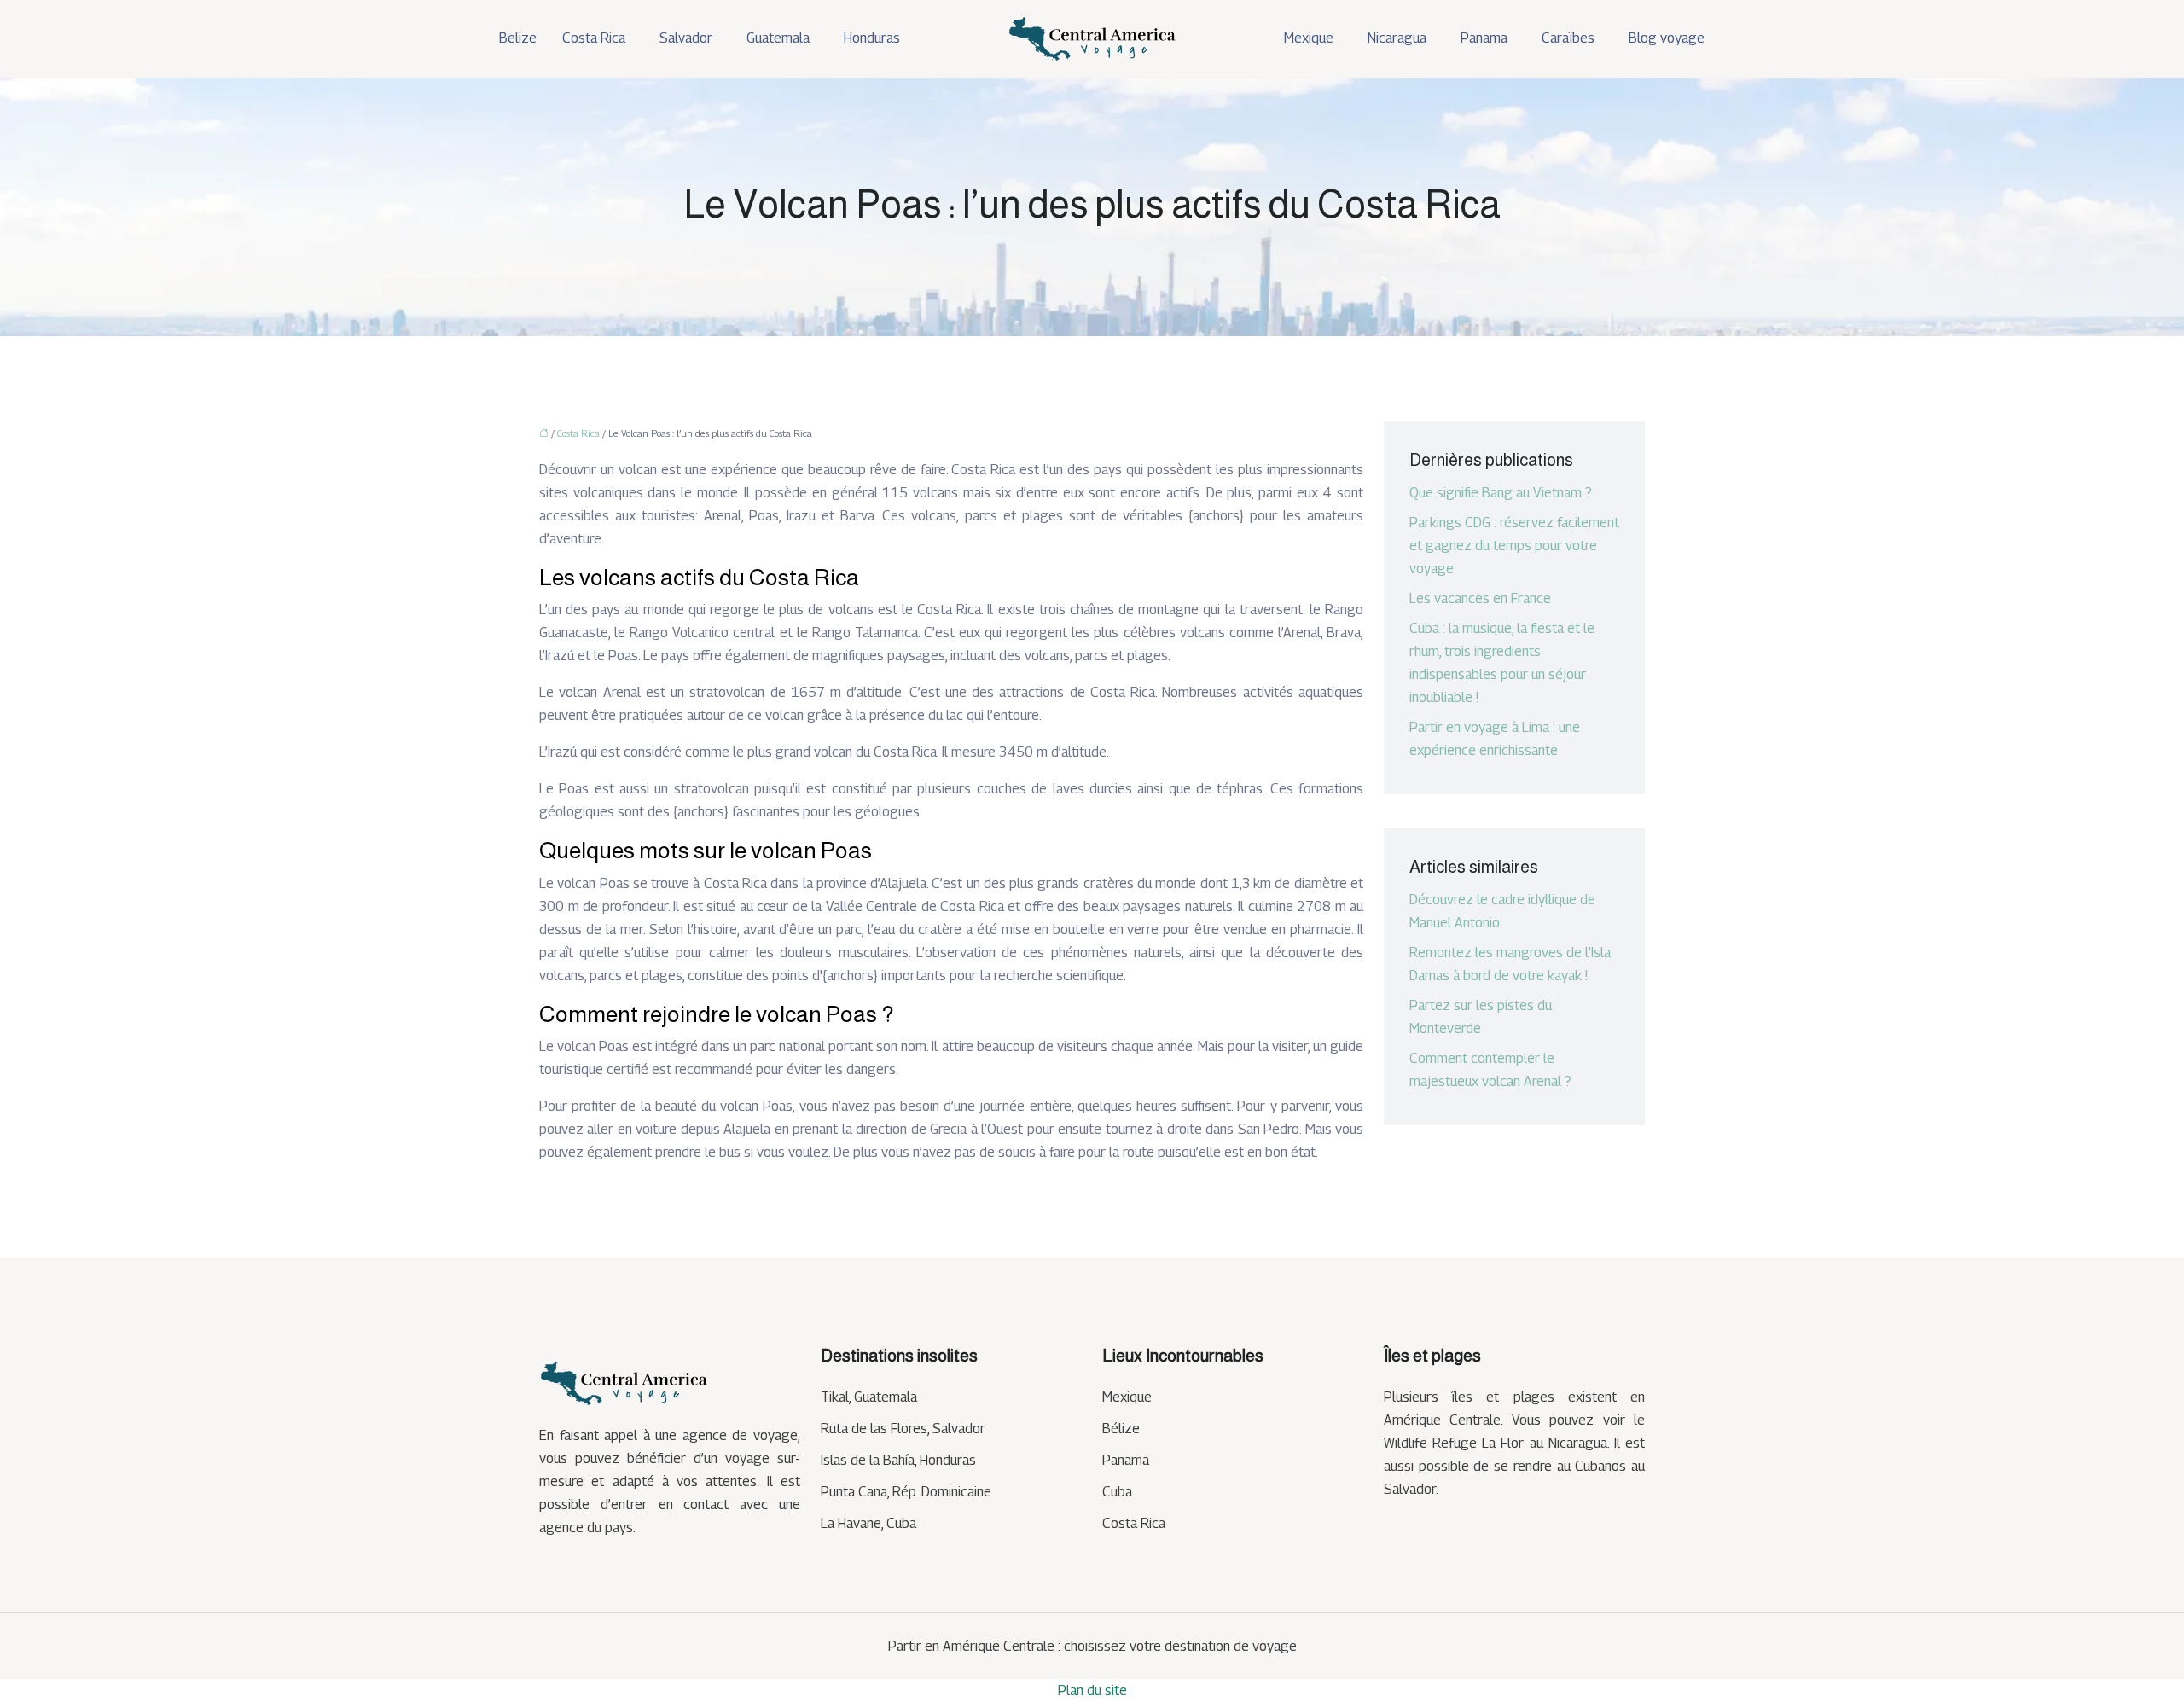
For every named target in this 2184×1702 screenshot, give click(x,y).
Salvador (686, 38)
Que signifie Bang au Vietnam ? (1501, 493)
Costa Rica (594, 38)
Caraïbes (1568, 38)
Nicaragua (1397, 38)
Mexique (1309, 38)
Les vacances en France (1480, 598)
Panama (1484, 38)
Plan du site (1092, 1690)
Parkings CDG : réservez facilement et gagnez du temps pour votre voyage (1514, 546)
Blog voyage (1667, 38)
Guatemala (778, 38)
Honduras (872, 38)
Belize (518, 38)
